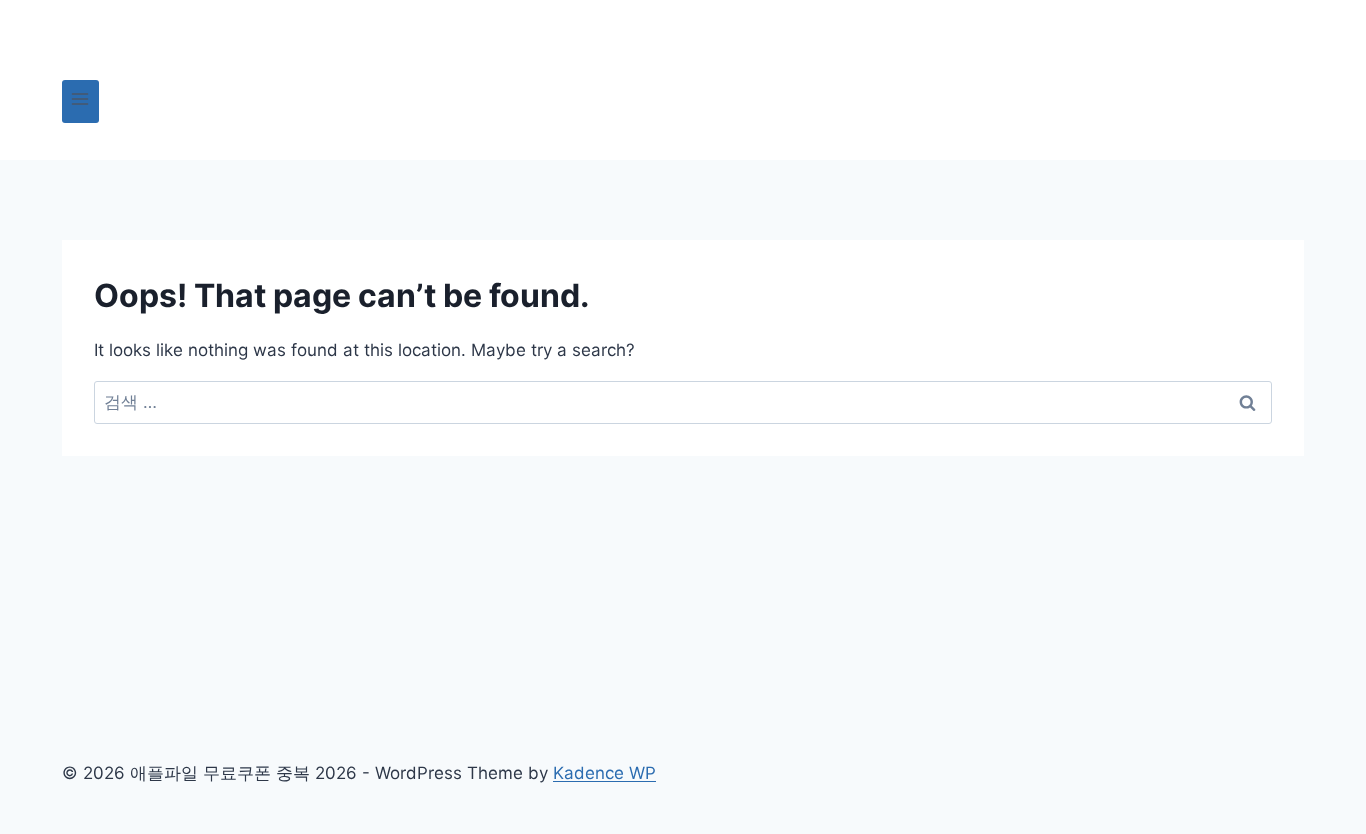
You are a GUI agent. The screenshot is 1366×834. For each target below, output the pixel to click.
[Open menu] (80, 101)
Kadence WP (604, 773)
